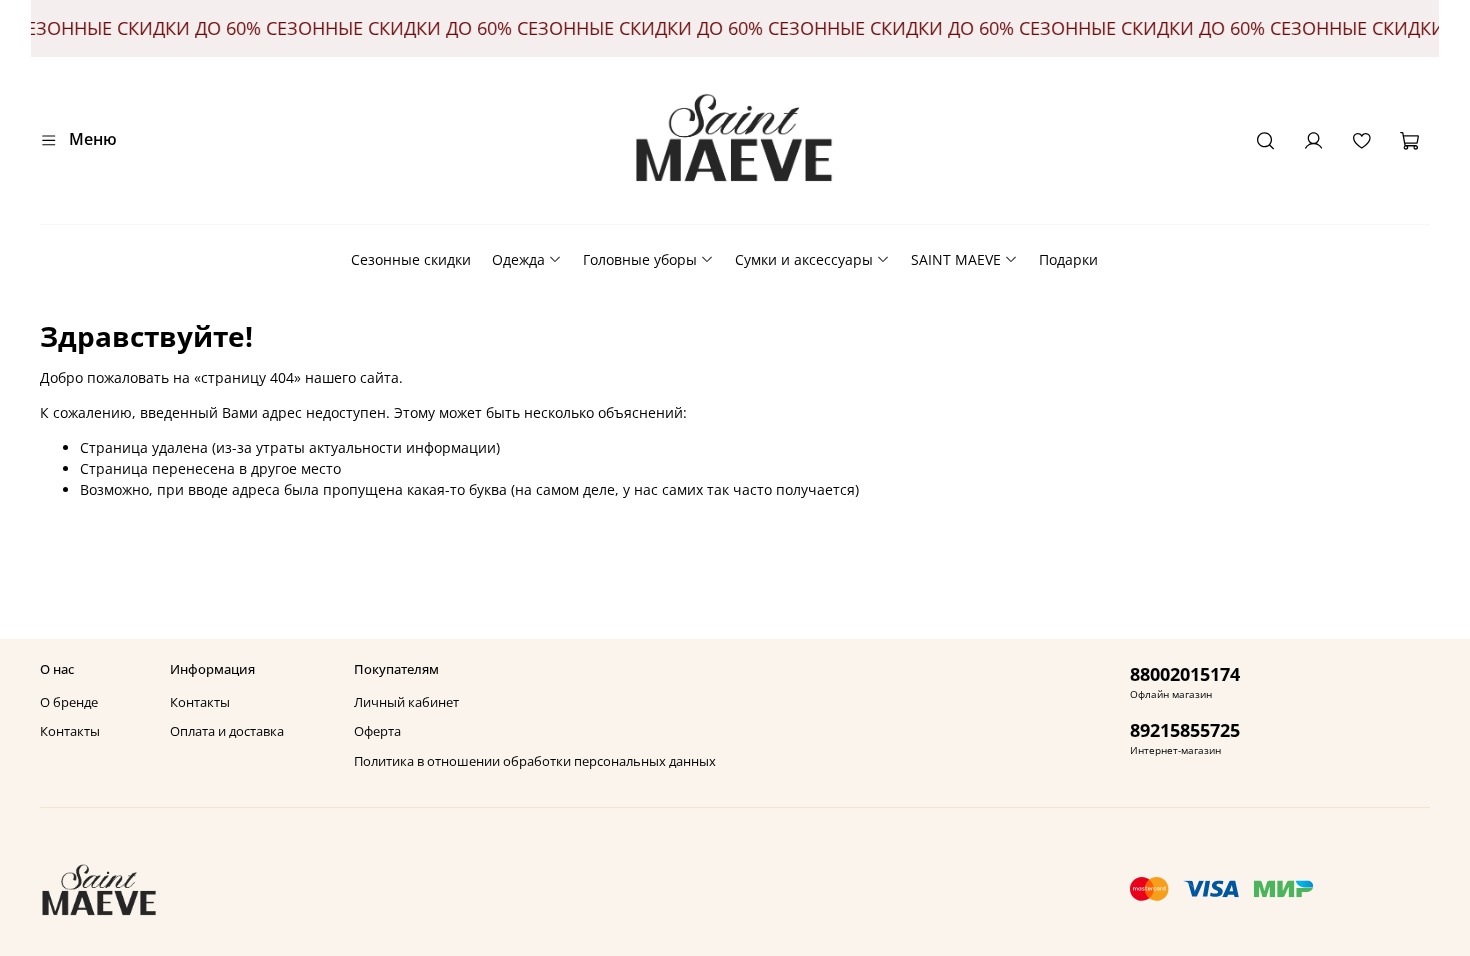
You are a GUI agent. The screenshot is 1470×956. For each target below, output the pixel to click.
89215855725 (1185, 730)
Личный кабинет (406, 702)
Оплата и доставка (227, 731)
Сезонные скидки (411, 259)
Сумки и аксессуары (804, 259)
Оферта (377, 731)
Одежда (518, 259)
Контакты (70, 731)
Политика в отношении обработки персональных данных (535, 761)
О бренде (69, 702)
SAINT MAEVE (956, 259)
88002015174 (1185, 674)
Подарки (1068, 259)
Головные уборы (640, 259)
